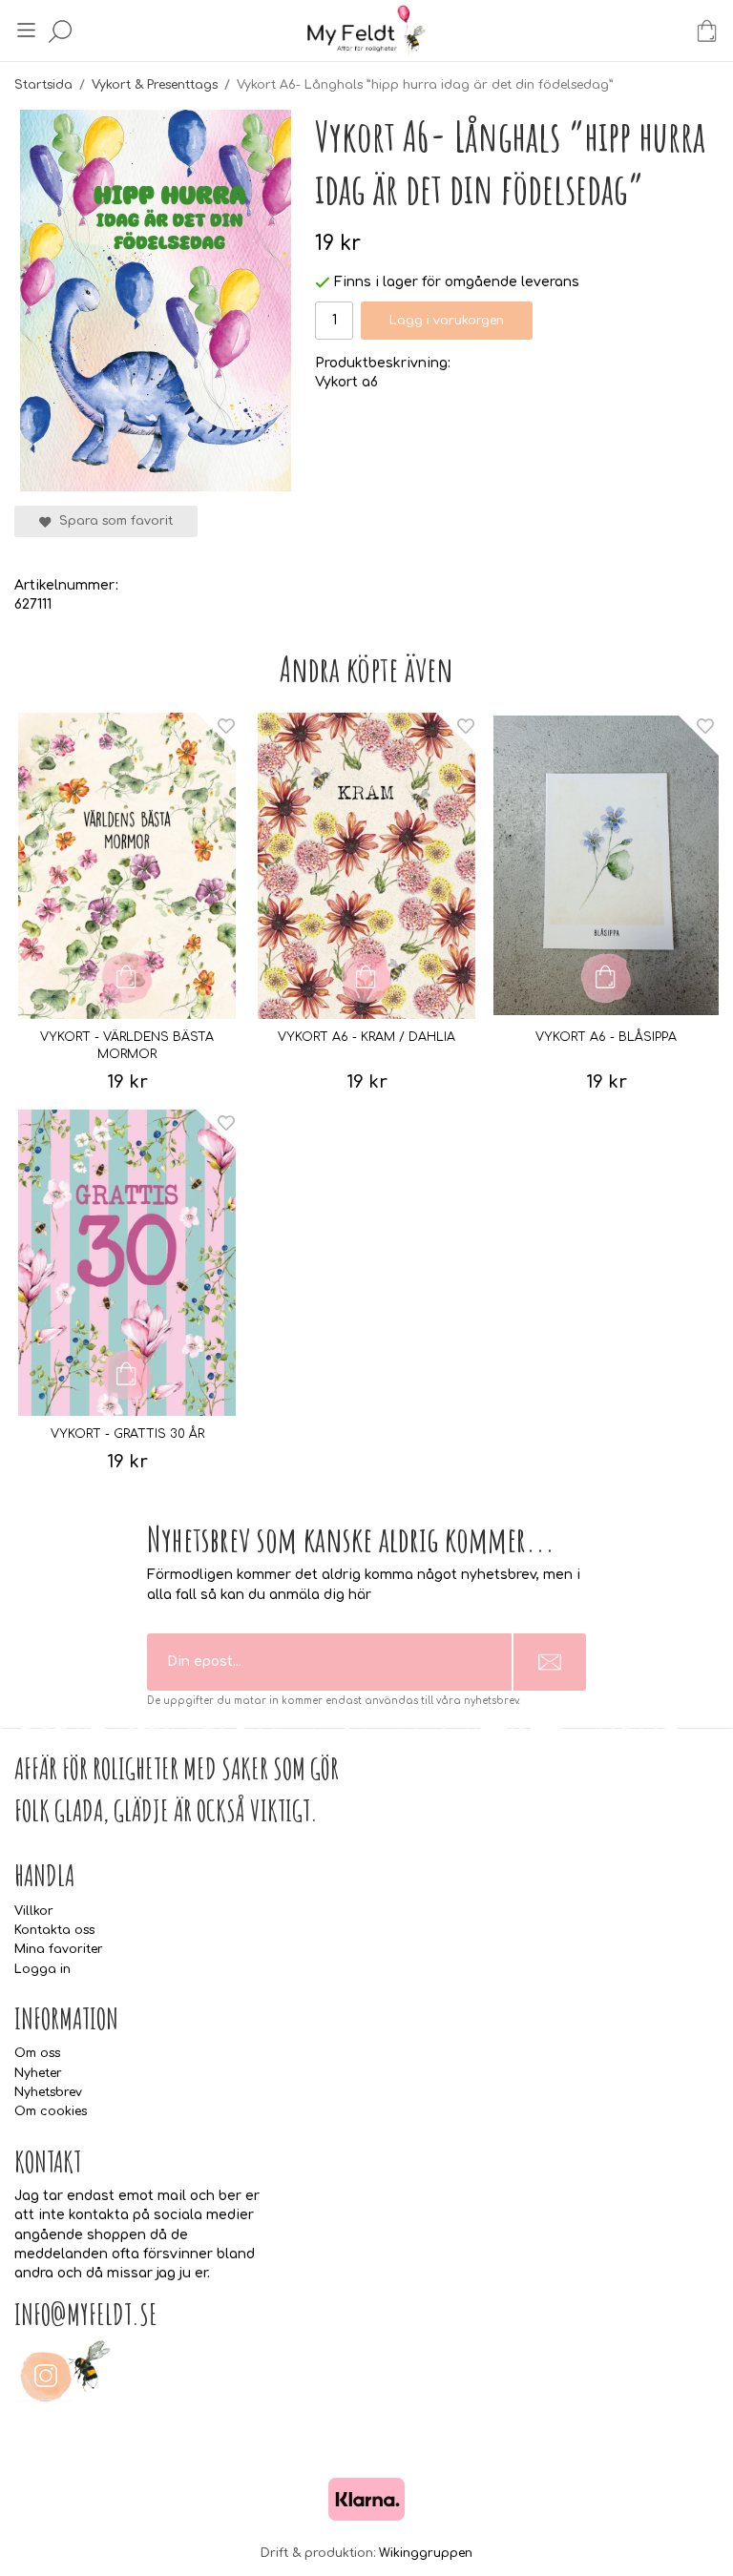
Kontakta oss (54, 1930)
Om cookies (51, 2111)
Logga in (42, 1969)
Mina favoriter (59, 1949)
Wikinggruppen (426, 2553)
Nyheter (38, 2073)
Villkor (34, 1911)
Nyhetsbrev (48, 2092)
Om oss (37, 2053)
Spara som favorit (112, 521)
